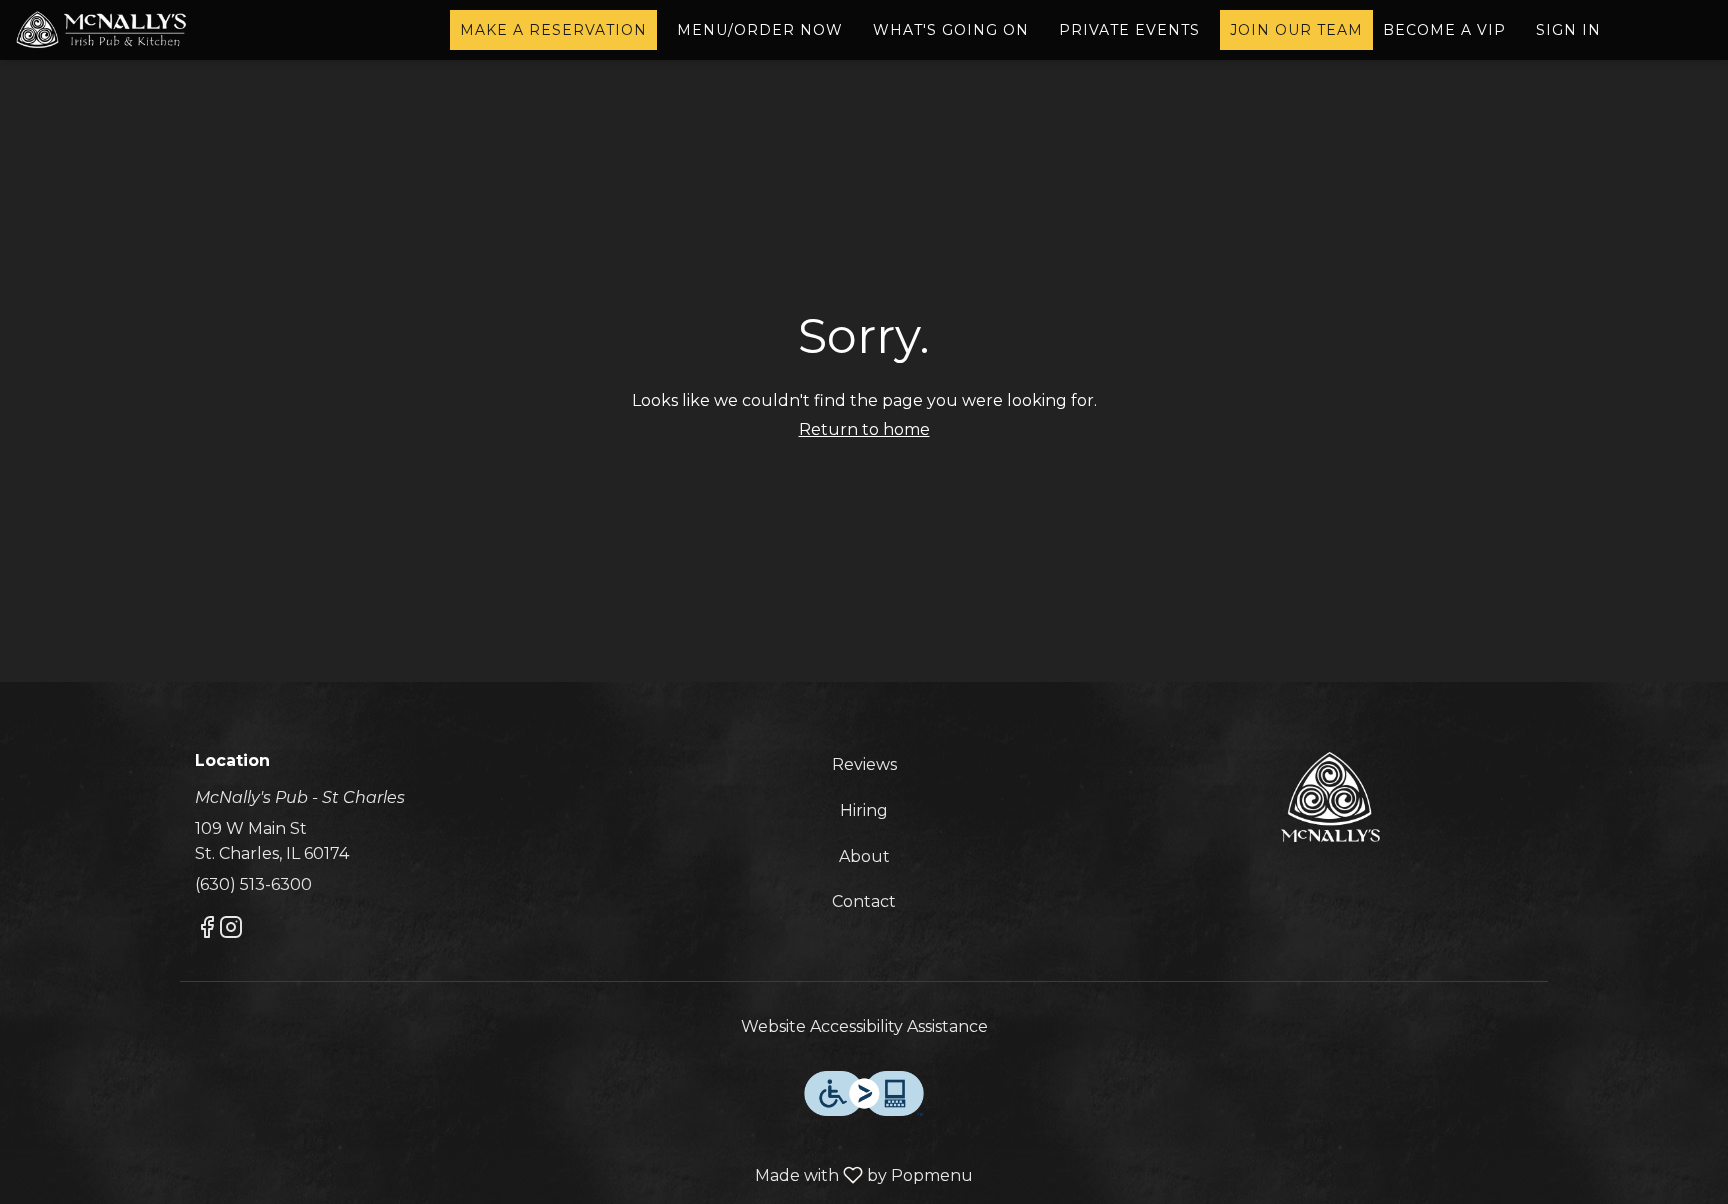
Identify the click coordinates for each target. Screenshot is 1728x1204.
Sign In (1568, 30)
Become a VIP (1444, 30)
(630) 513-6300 (253, 884)
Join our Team (1296, 30)
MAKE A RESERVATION (553, 30)
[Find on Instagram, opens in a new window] (231, 930)
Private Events (1129, 30)
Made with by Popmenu (494, 1176)
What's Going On (951, 30)
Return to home (864, 429)
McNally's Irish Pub (1330, 797)
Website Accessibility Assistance (864, 1026)
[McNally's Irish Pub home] (106, 30)
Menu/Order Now (760, 30)
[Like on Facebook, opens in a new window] (207, 930)
